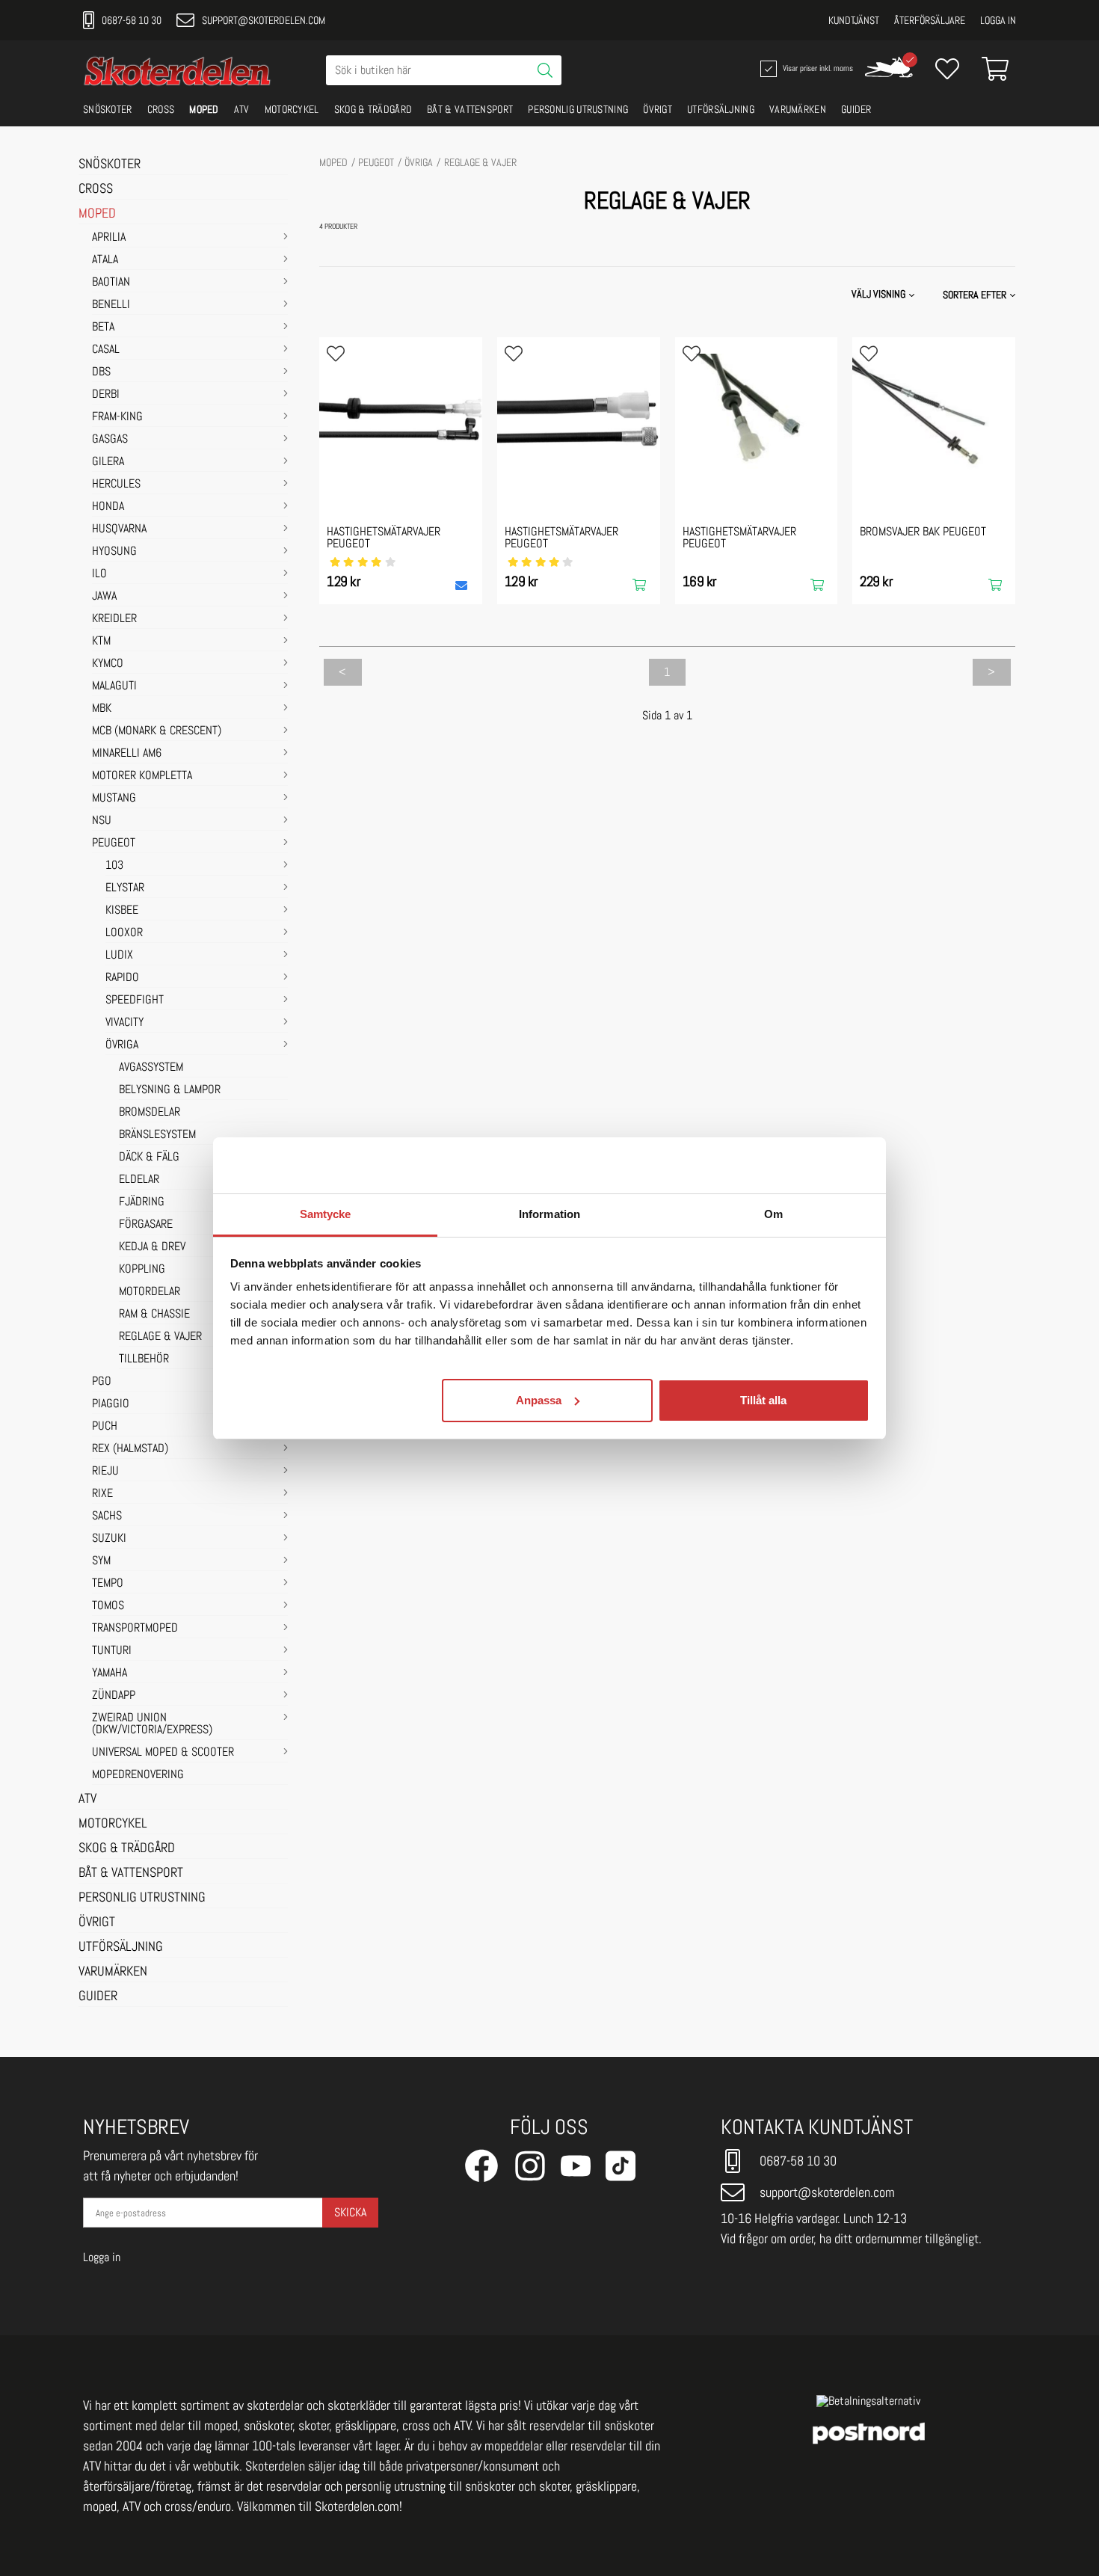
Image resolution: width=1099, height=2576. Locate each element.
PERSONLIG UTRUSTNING (578, 109)
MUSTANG (114, 799)
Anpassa (539, 1399)
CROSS (161, 109)
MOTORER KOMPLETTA (142, 776)
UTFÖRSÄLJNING (721, 109)
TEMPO (108, 1584)
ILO (99, 574)
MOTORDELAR (150, 1292)
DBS (101, 372)
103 (114, 866)
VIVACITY (124, 1023)
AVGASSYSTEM (151, 1068)
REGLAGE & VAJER (160, 1337)
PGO (102, 1382)
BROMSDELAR (150, 1113)
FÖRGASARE (146, 1225)
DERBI (106, 395)
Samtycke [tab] (326, 1214)
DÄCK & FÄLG (149, 1158)
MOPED (204, 109)
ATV (242, 109)
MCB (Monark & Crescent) (157, 731)
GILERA (108, 462)
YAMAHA (110, 1673)
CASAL (106, 350)
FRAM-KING (117, 417)
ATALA (105, 260)
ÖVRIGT (658, 109)
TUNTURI (112, 1651)
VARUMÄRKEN (798, 109)
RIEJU (105, 1472)
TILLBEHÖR (144, 1359)
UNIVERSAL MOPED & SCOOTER (163, 1753)
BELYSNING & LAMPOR (170, 1090)
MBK (102, 709)
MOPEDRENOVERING (138, 1775)
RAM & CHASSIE (154, 1315)
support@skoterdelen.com (264, 20)
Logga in (998, 20)
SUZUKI (109, 1539)
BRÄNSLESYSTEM (157, 1135)
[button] (981, 295)
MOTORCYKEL (292, 109)
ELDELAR (139, 1180)
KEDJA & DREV (152, 1247)
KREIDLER (114, 619)
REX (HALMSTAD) (130, 1449)
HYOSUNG (114, 552)
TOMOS (108, 1606)
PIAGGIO (111, 1404)
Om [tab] (773, 1214)
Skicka (350, 2212)
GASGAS (110, 440)
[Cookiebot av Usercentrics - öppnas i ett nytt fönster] (804, 1165)
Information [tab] (549, 1214)
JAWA (104, 597)
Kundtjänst (854, 20)
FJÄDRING (142, 1202)
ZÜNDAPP (114, 1696)
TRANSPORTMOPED (135, 1629)
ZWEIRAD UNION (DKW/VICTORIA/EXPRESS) (152, 1724)
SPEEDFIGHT (135, 1000)
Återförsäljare (930, 20)
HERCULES (116, 485)
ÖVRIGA (122, 1045)
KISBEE (122, 911)
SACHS (107, 1516)
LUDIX (119, 956)
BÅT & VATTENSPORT (470, 109)
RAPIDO (122, 978)
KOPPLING (142, 1270)
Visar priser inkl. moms (816, 67)
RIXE (102, 1494)
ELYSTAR (125, 888)
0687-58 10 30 (132, 20)
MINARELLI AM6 (127, 754)
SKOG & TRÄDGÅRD (373, 109)
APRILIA (109, 238)
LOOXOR (124, 933)
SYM (101, 1561)
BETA (103, 328)
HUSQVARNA (119, 529)
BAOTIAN (111, 283)
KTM (101, 642)
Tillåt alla (763, 1399)
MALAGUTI (114, 686)
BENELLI (111, 305)
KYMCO (108, 664)
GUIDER (856, 109)
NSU (102, 821)
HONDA (108, 507)
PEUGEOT (114, 843)
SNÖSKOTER (108, 109)
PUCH (105, 1427)
